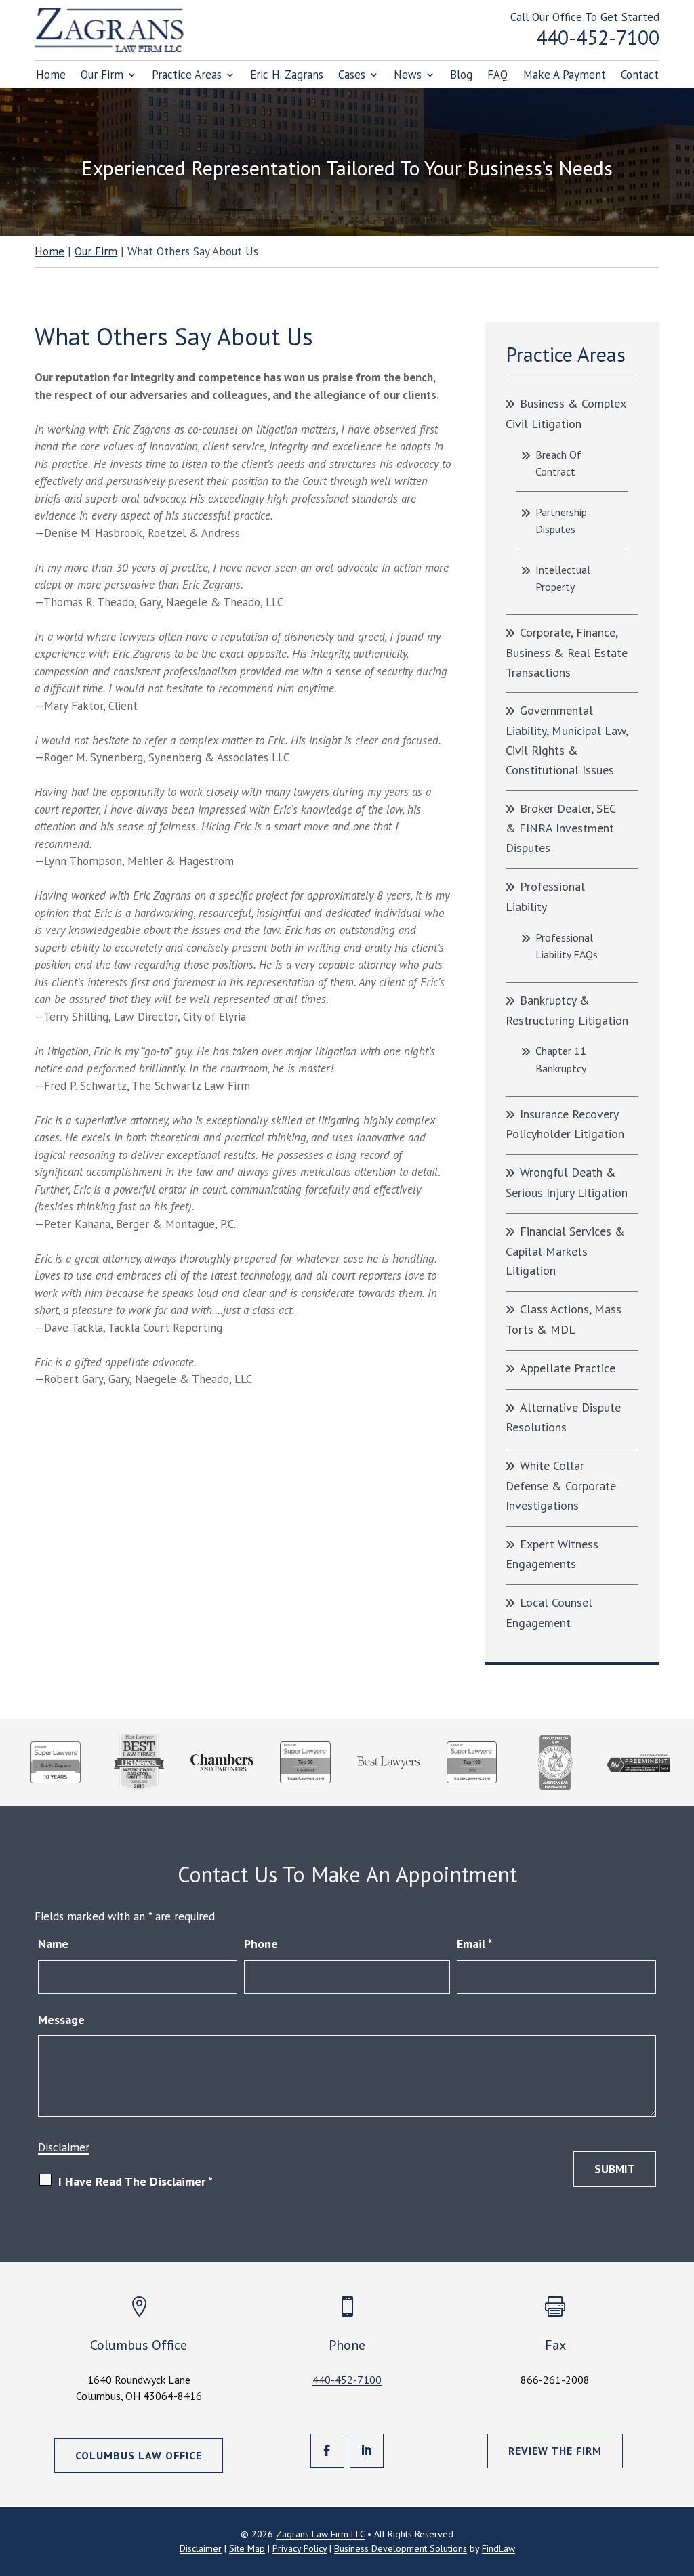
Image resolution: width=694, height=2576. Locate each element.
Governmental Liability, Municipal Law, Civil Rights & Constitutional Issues (567, 740)
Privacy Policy (300, 2548)
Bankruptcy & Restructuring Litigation (567, 1010)
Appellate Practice (568, 1368)
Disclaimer (64, 2147)
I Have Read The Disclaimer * (136, 2181)
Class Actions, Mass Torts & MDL (564, 1319)
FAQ (498, 76)
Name (53, 1944)
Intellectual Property (563, 578)
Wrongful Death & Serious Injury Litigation (567, 1182)
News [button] (408, 76)
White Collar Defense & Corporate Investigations (561, 1485)
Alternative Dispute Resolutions (563, 1417)
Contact (640, 76)
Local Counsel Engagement (549, 1612)
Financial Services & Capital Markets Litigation (565, 1251)
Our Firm (102, 76)
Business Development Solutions (401, 2548)
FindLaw (498, 2548)
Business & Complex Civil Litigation (566, 414)
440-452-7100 (598, 37)
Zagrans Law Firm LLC (320, 2534)
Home (51, 76)
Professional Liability (545, 896)
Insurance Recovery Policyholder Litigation (565, 1124)
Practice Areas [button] (187, 76)
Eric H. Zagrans (287, 76)
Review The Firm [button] (555, 2451)
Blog (461, 76)
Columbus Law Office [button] (139, 2455)
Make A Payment (565, 76)
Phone (261, 1944)
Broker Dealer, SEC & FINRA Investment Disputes (560, 828)
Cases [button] (352, 76)
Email (475, 1944)
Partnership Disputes (561, 521)
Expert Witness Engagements (552, 1554)
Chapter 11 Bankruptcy (561, 1059)
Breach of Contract (558, 463)
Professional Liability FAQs (567, 946)
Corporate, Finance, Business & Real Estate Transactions (567, 652)
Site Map (247, 2548)
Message (61, 2020)
